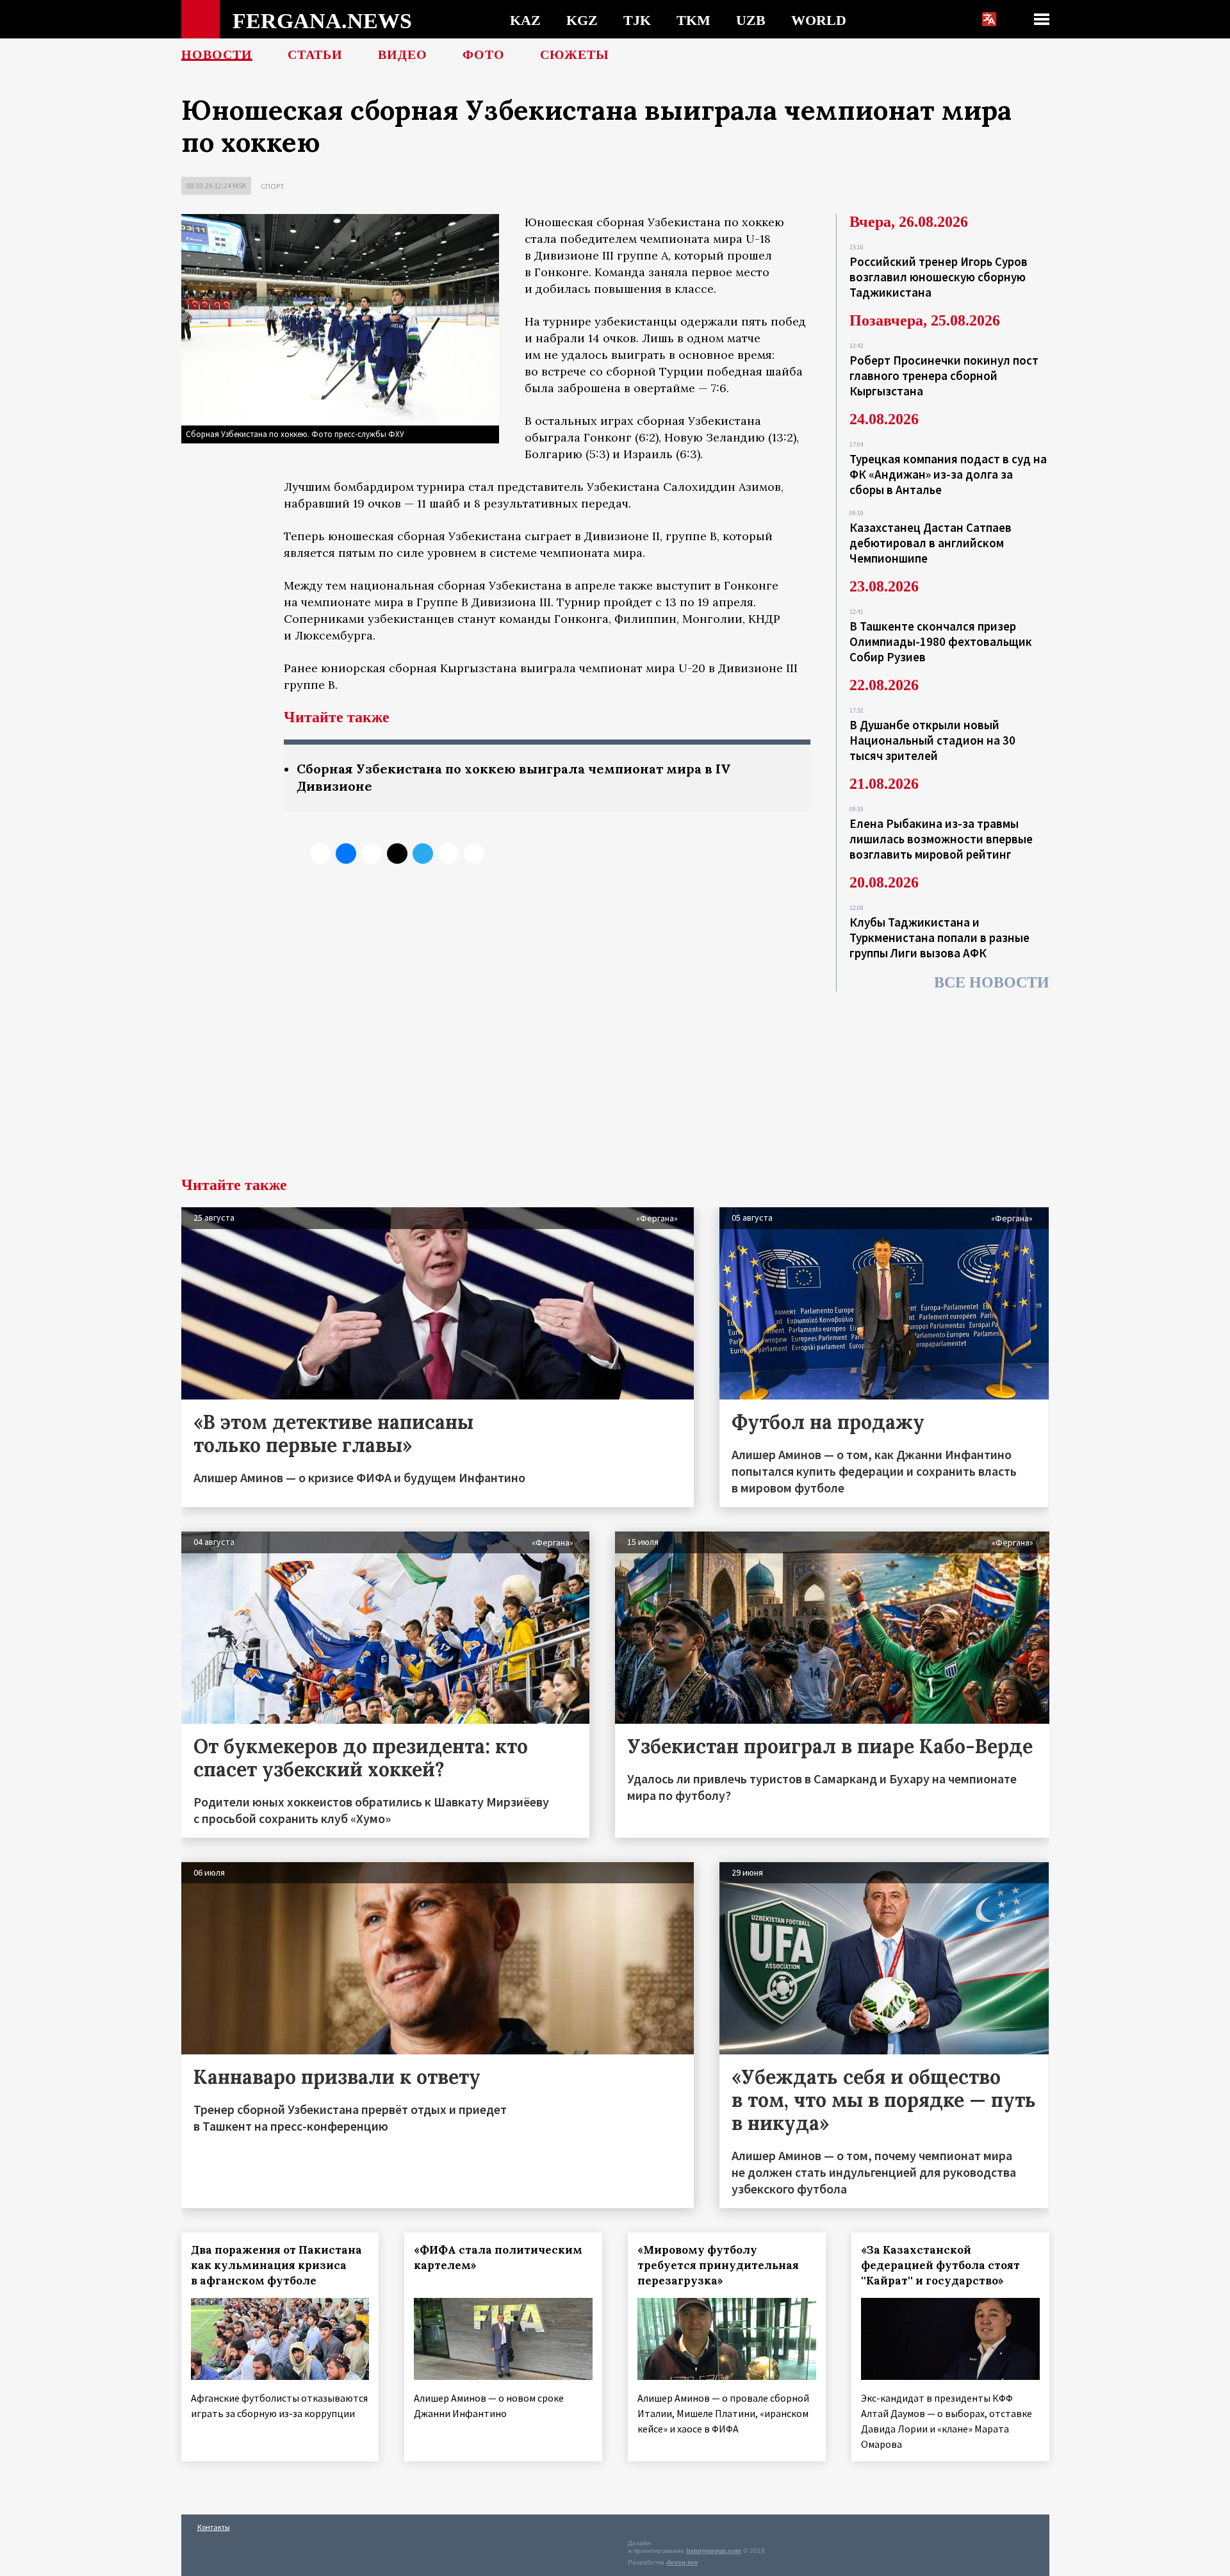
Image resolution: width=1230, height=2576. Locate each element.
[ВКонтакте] (346, 854)
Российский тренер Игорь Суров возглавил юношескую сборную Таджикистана (939, 277)
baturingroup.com (714, 2551)
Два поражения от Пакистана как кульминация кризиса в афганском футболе (276, 2265)
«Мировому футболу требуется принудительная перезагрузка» (718, 2265)
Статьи (315, 54)
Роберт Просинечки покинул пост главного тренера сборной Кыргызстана (944, 376)
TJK (637, 20)
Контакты (214, 2527)
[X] (320, 854)
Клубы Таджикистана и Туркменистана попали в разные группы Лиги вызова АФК (939, 937)
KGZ (582, 20)
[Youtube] (474, 854)
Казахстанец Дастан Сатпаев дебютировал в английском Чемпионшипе (931, 543)
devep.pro (682, 2562)
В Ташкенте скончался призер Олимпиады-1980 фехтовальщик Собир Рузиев (941, 641)
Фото (484, 54)
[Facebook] (448, 854)
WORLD (819, 20)
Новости (217, 54)
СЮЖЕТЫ (575, 54)
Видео (403, 54)
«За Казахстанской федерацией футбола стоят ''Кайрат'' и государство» (940, 2265)
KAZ (525, 20)
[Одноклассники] (372, 854)
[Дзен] (397, 854)
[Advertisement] (615, 1081)
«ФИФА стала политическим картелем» (498, 2258)
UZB (751, 20)
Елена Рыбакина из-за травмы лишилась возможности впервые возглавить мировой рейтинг (941, 839)
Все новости (992, 982)
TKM (693, 20)
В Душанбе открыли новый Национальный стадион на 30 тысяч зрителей (932, 740)
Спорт (273, 186)
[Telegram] (423, 854)
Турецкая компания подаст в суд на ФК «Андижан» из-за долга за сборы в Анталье (948, 474)
